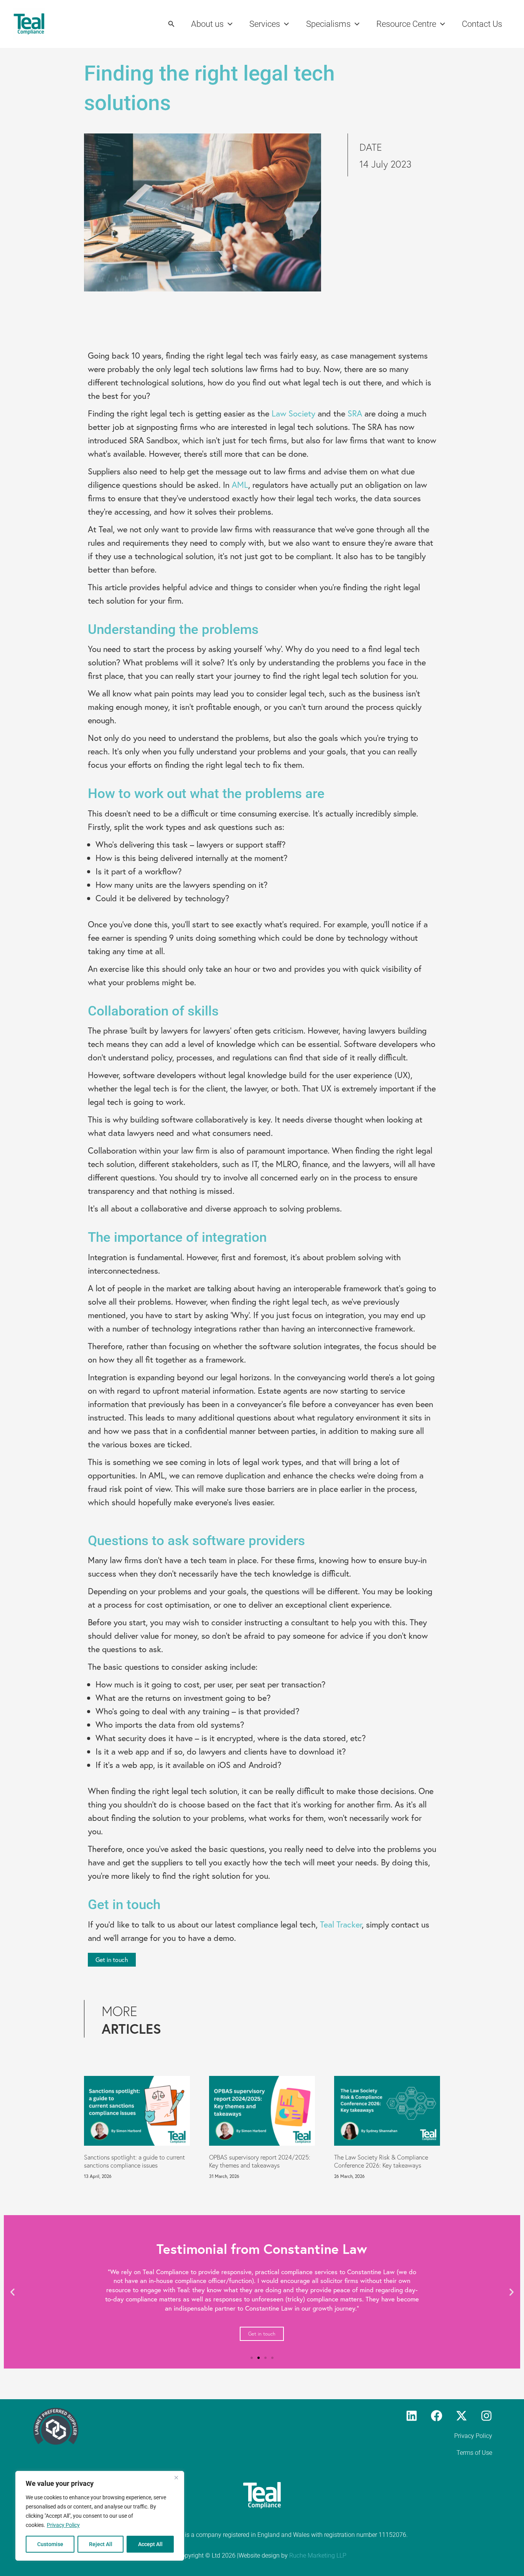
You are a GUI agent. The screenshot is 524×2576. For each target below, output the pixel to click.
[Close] (176, 2477)
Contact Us (482, 24)
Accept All (150, 2544)
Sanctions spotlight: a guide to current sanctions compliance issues (134, 2161)
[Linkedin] (412, 2416)
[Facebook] (437, 2416)
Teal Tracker (341, 1924)
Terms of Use (474, 2453)
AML (240, 485)
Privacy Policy (63, 2525)
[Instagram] (486, 2416)
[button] (171, 24)
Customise (50, 2544)
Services (265, 24)
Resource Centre (406, 24)
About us (207, 24)
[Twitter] (461, 2416)
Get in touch (262, 2334)
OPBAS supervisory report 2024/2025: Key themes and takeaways (260, 2161)
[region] (100, 2516)
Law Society (293, 413)
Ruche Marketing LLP (318, 2555)
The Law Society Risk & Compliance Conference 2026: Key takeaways (381, 2161)
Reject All (101, 2544)
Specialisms (328, 24)
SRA (355, 413)
